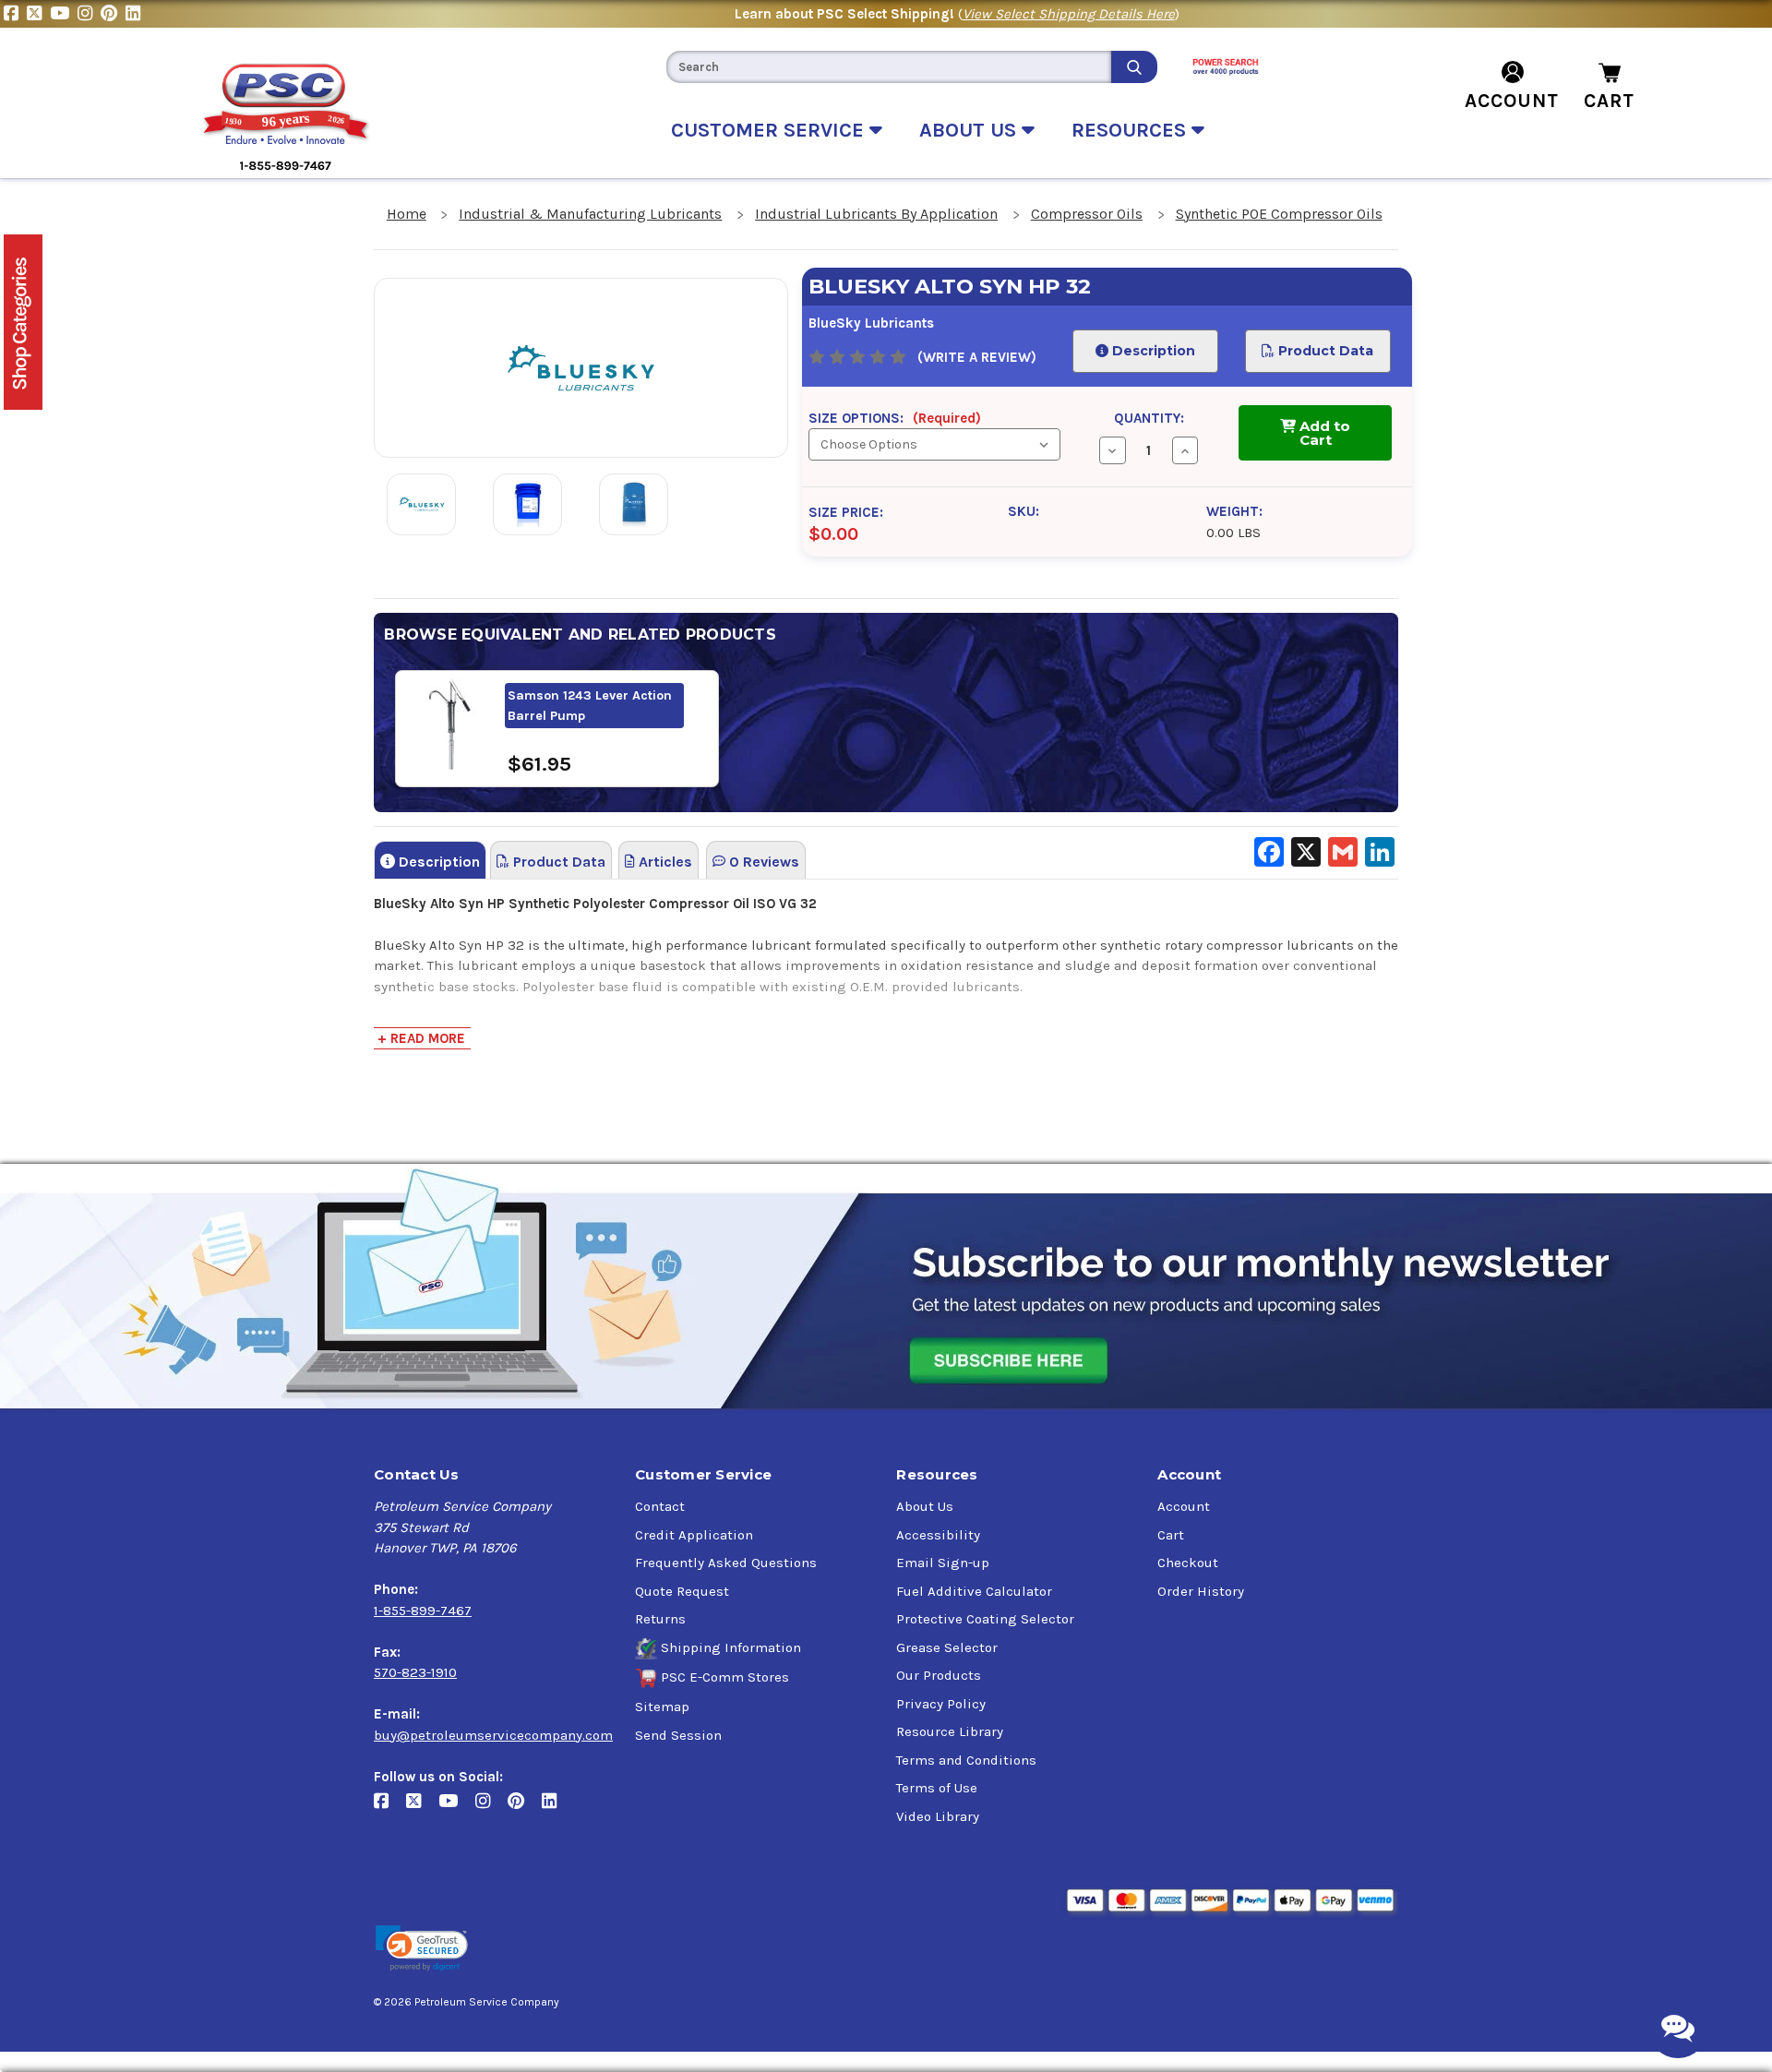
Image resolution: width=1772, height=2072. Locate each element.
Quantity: (1149, 418)
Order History (1201, 1591)
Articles (664, 862)
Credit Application (694, 1535)
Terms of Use (937, 1788)
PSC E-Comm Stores (725, 1677)
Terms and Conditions (966, 1760)
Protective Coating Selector (985, 1619)
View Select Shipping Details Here (1069, 14)
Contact (660, 1506)
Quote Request (682, 1591)
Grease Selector (947, 1647)
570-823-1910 (415, 1672)
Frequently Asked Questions (726, 1563)
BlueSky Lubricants (871, 323)
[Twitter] (38, 14)
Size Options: (895, 418)
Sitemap (662, 1707)
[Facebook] (15, 14)
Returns (660, 1619)
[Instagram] (89, 14)
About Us (925, 1506)
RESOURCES (1131, 130)
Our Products (939, 1675)
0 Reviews (762, 862)
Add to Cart (1323, 433)
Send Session (678, 1735)
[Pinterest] (113, 14)
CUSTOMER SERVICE (770, 130)
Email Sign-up (943, 1563)
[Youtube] (64, 14)
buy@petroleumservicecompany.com (493, 1735)
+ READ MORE (421, 1038)
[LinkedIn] (135, 14)
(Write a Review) (977, 357)
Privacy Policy (941, 1704)
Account (1184, 1506)
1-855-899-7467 (423, 1611)
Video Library (938, 1816)
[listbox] (934, 444)
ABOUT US (970, 130)
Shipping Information (731, 1647)
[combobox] (889, 67)
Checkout (1188, 1563)
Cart (1171, 1535)
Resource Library (950, 1731)
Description (1152, 351)
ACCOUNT (1512, 101)
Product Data (1325, 351)
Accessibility (938, 1535)
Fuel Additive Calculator (974, 1591)
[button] (422, 1949)
